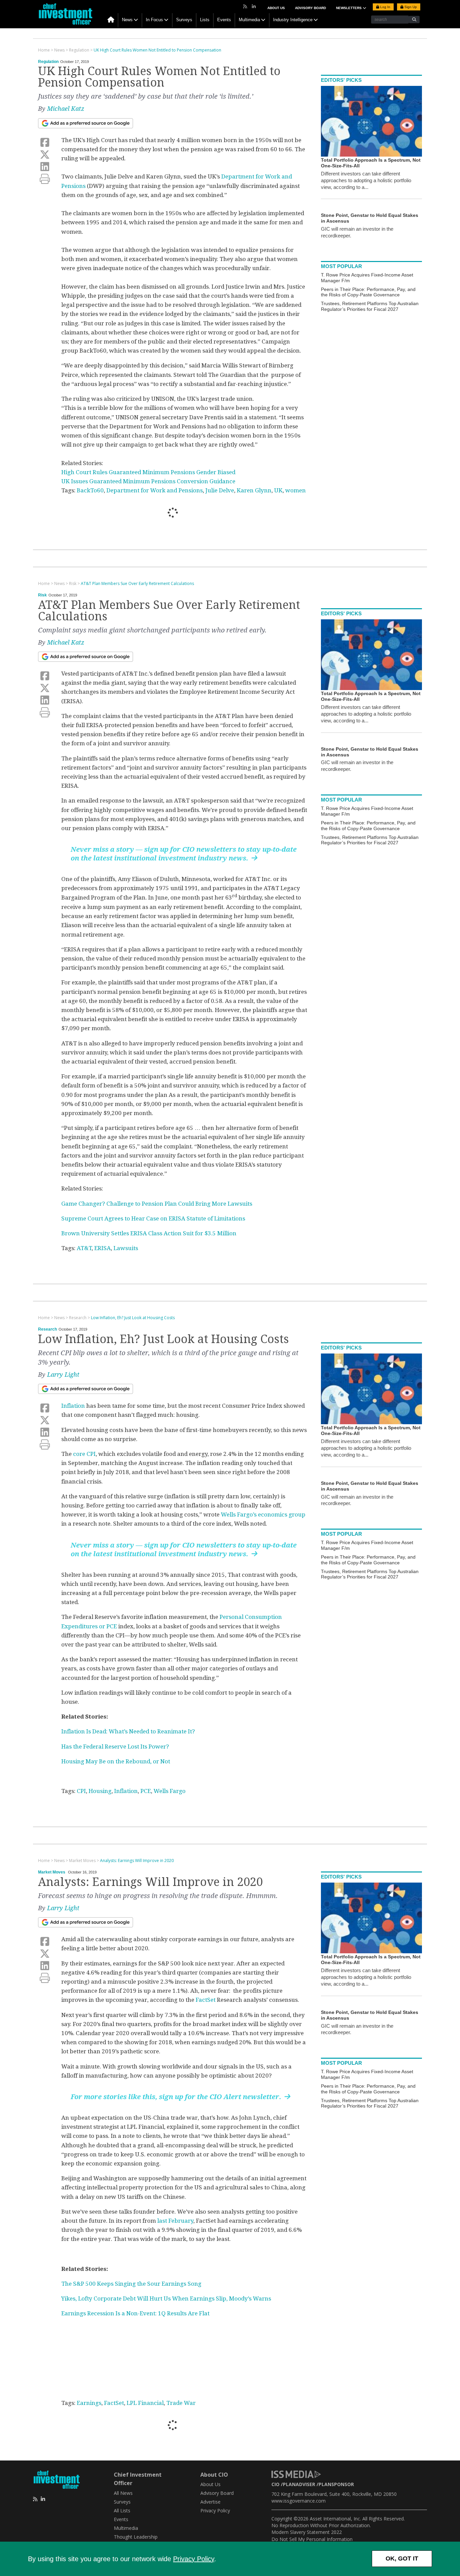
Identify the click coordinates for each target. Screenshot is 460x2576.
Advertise (210, 2502)
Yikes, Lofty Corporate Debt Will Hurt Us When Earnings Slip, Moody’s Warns (166, 2298)
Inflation (73, 1406)
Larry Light (63, 1375)
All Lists (122, 2510)
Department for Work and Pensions (155, 490)
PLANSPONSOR (336, 2484)
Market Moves (52, 1872)
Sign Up (410, 7)
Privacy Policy (194, 2559)
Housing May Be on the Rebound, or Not (116, 1761)
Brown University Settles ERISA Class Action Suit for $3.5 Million (149, 1233)
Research (47, 1329)
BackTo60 (90, 490)
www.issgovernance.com (299, 2501)
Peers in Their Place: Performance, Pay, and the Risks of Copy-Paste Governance (368, 292)
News (127, 20)
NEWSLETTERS (349, 8)
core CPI (84, 1454)
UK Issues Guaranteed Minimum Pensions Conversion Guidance (148, 481)
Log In (385, 7)
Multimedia (249, 20)
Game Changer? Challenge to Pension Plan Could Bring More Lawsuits (157, 1204)
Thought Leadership (136, 2537)
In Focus (154, 20)
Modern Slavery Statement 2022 (307, 2532)
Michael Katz (66, 109)
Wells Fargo (170, 1791)
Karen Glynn (254, 490)
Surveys (184, 20)
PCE (146, 1791)
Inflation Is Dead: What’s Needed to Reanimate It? (128, 1731)
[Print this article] (45, 179)
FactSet (206, 2000)
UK (278, 490)
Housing (100, 1791)
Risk (42, 595)
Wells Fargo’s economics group (263, 1514)
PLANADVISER (299, 2484)
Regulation (48, 62)
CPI (81, 1791)
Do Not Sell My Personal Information (312, 2539)
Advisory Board (310, 8)
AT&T (84, 1248)
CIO (275, 2484)
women (295, 490)
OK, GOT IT (402, 2558)
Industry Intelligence (293, 20)
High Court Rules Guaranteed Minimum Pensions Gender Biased (148, 472)
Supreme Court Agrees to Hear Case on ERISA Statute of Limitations (153, 1218)
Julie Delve (220, 490)
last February (175, 2221)
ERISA (103, 1248)
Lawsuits (126, 1248)
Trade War (181, 2403)
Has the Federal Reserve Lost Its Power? (115, 1747)
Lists (205, 20)
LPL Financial (145, 2403)
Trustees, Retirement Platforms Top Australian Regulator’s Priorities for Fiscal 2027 (370, 306)
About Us (276, 8)
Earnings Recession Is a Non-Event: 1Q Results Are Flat (135, 2313)
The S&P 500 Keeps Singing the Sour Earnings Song (131, 2284)
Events (224, 20)
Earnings (89, 2403)
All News (123, 2493)
